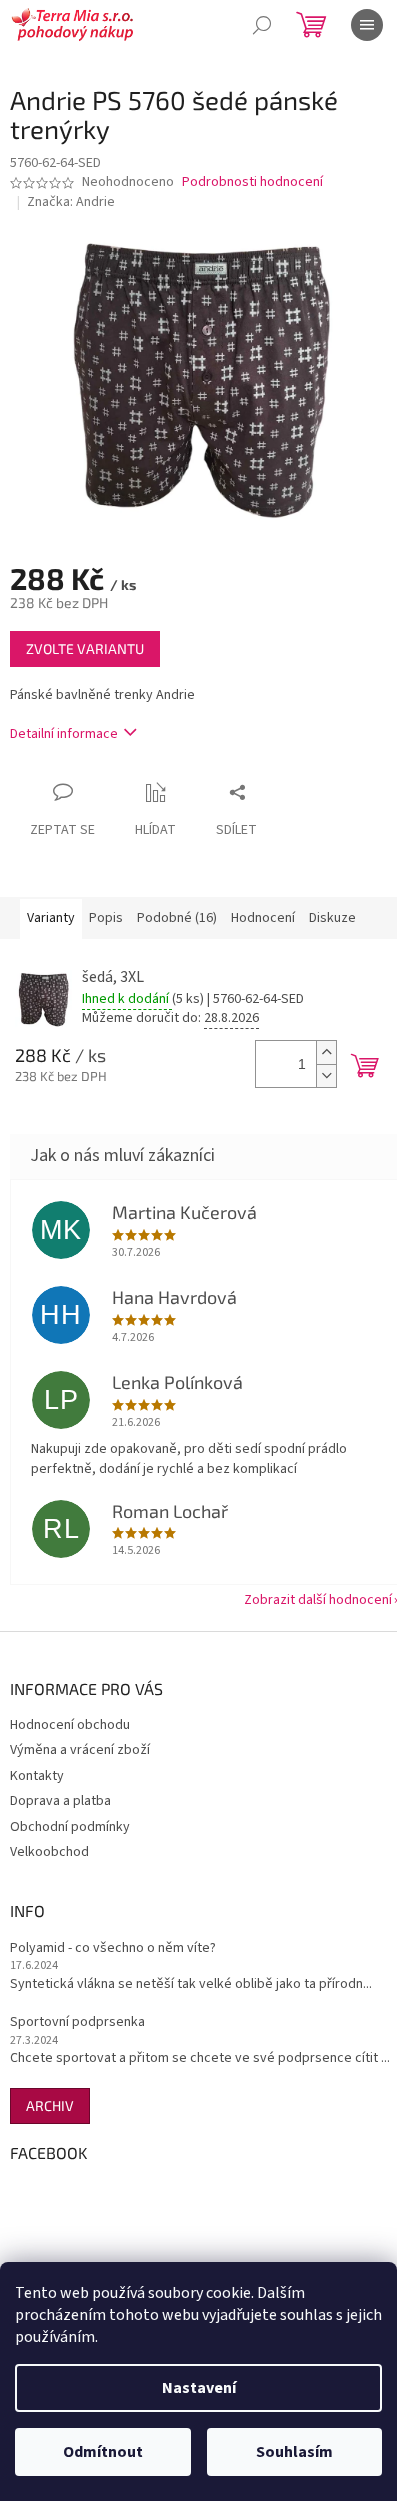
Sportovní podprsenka (77, 2022)
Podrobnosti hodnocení (252, 182)
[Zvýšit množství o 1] (326, 1052)
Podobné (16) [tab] (177, 918)
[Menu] (367, 25)
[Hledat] (262, 25)
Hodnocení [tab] (263, 918)
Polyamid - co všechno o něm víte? (113, 1948)
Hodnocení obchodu (70, 1725)
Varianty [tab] (51, 918)
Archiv (50, 2105)
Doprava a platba (60, 1801)
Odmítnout (103, 2452)
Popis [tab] (106, 918)
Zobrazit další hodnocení (318, 1600)
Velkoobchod (49, 1852)
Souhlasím (294, 2452)
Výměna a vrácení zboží (80, 1750)
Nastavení (199, 2388)
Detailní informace (64, 734)
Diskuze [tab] (332, 918)
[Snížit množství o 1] (326, 1075)
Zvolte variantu (85, 648)
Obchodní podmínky (70, 1827)
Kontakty (37, 1776)
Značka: (71, 202)
